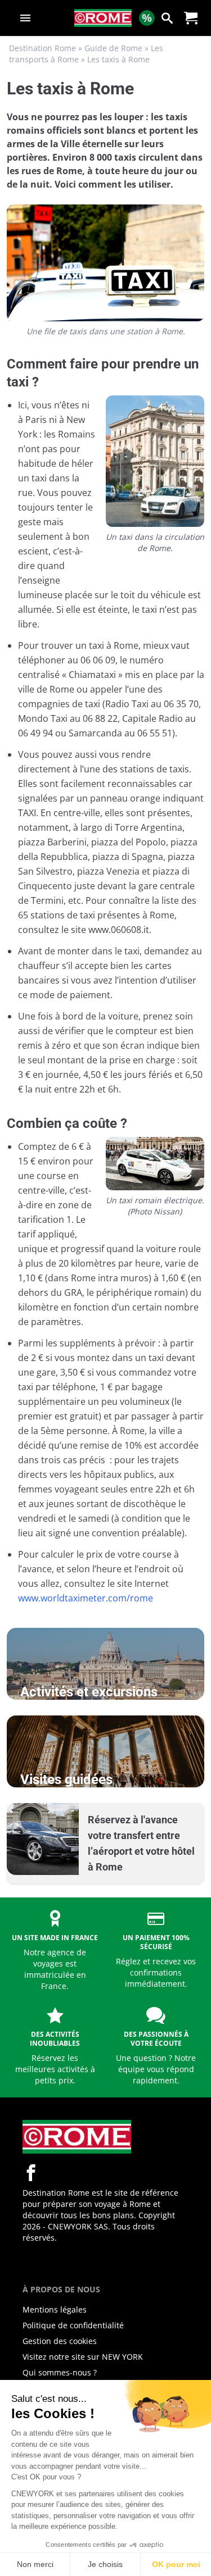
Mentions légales (55, 2309)
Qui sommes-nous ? (60, 2372)
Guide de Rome (113, 48)
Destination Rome (42, 48)
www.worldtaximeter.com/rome (86, 1598)
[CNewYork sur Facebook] (31, 2173)
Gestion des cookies (60, 2341)
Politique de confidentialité (73, 2325)
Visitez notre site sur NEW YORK (83, 2357)
